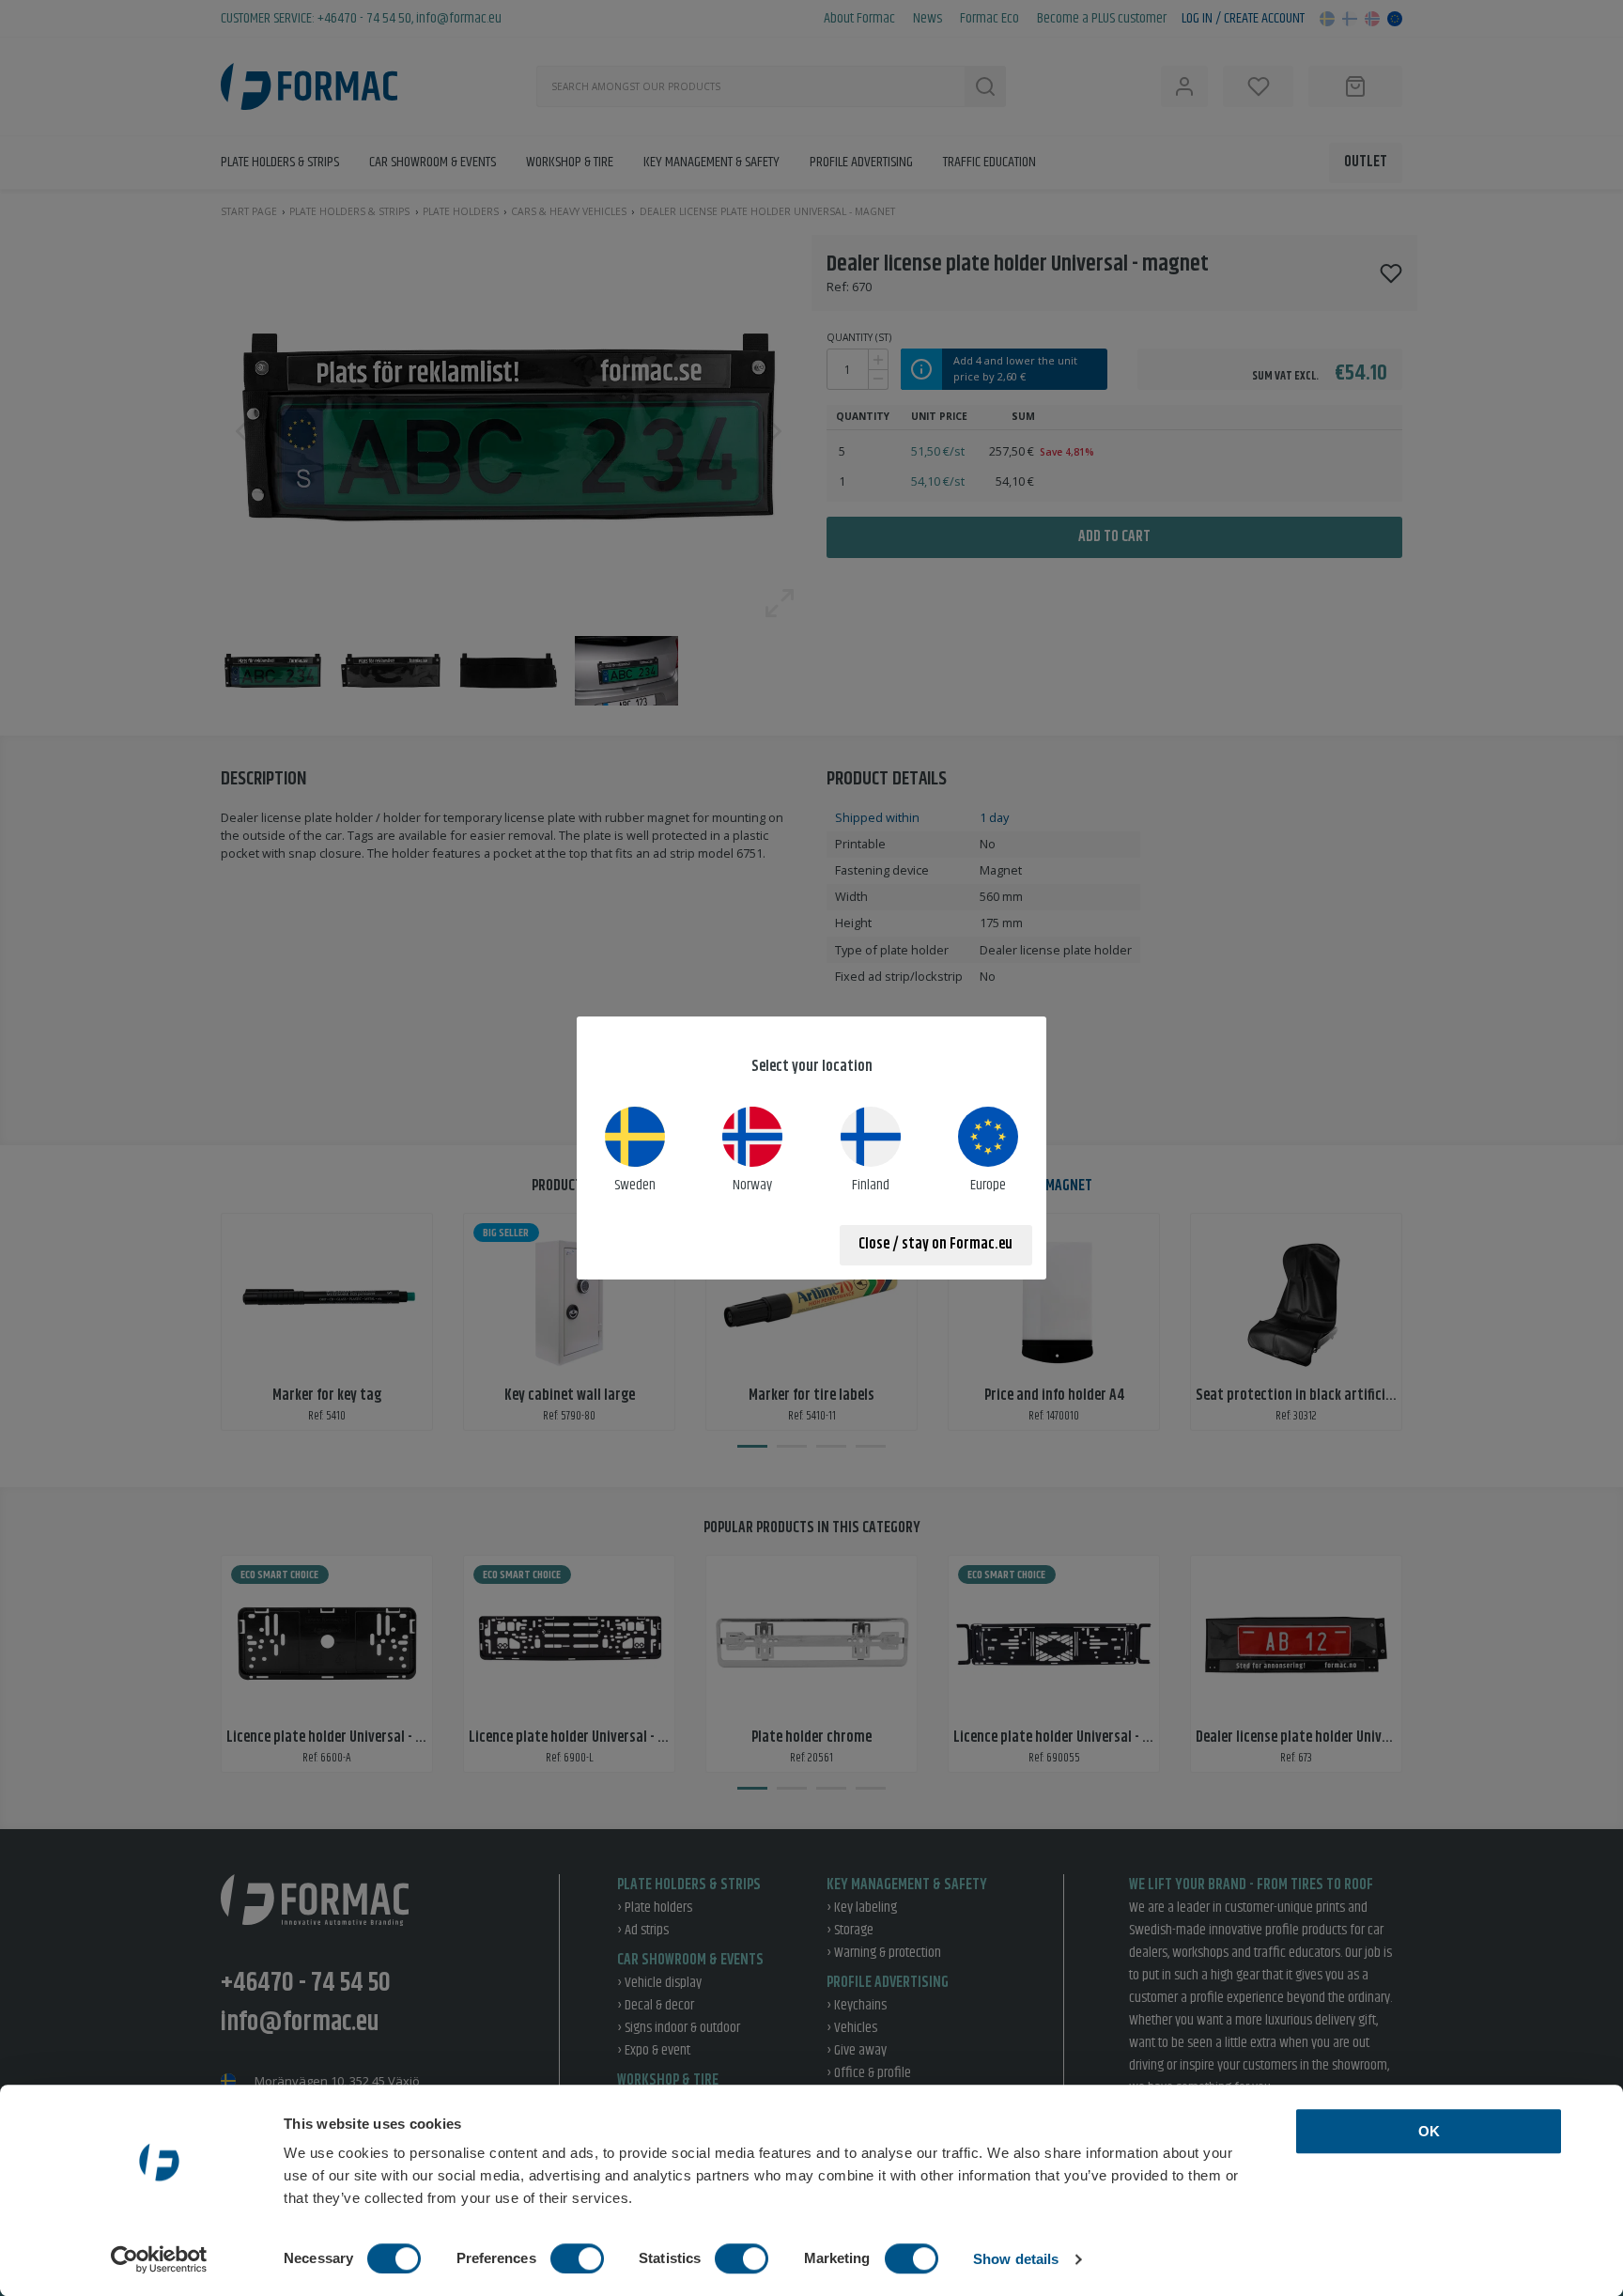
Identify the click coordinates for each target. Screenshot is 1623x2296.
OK (1429, 2131)
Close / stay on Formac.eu (935, 1244)
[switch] (577, 2258)
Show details (1016, 2259)
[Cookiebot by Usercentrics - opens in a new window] (159, 2259)
